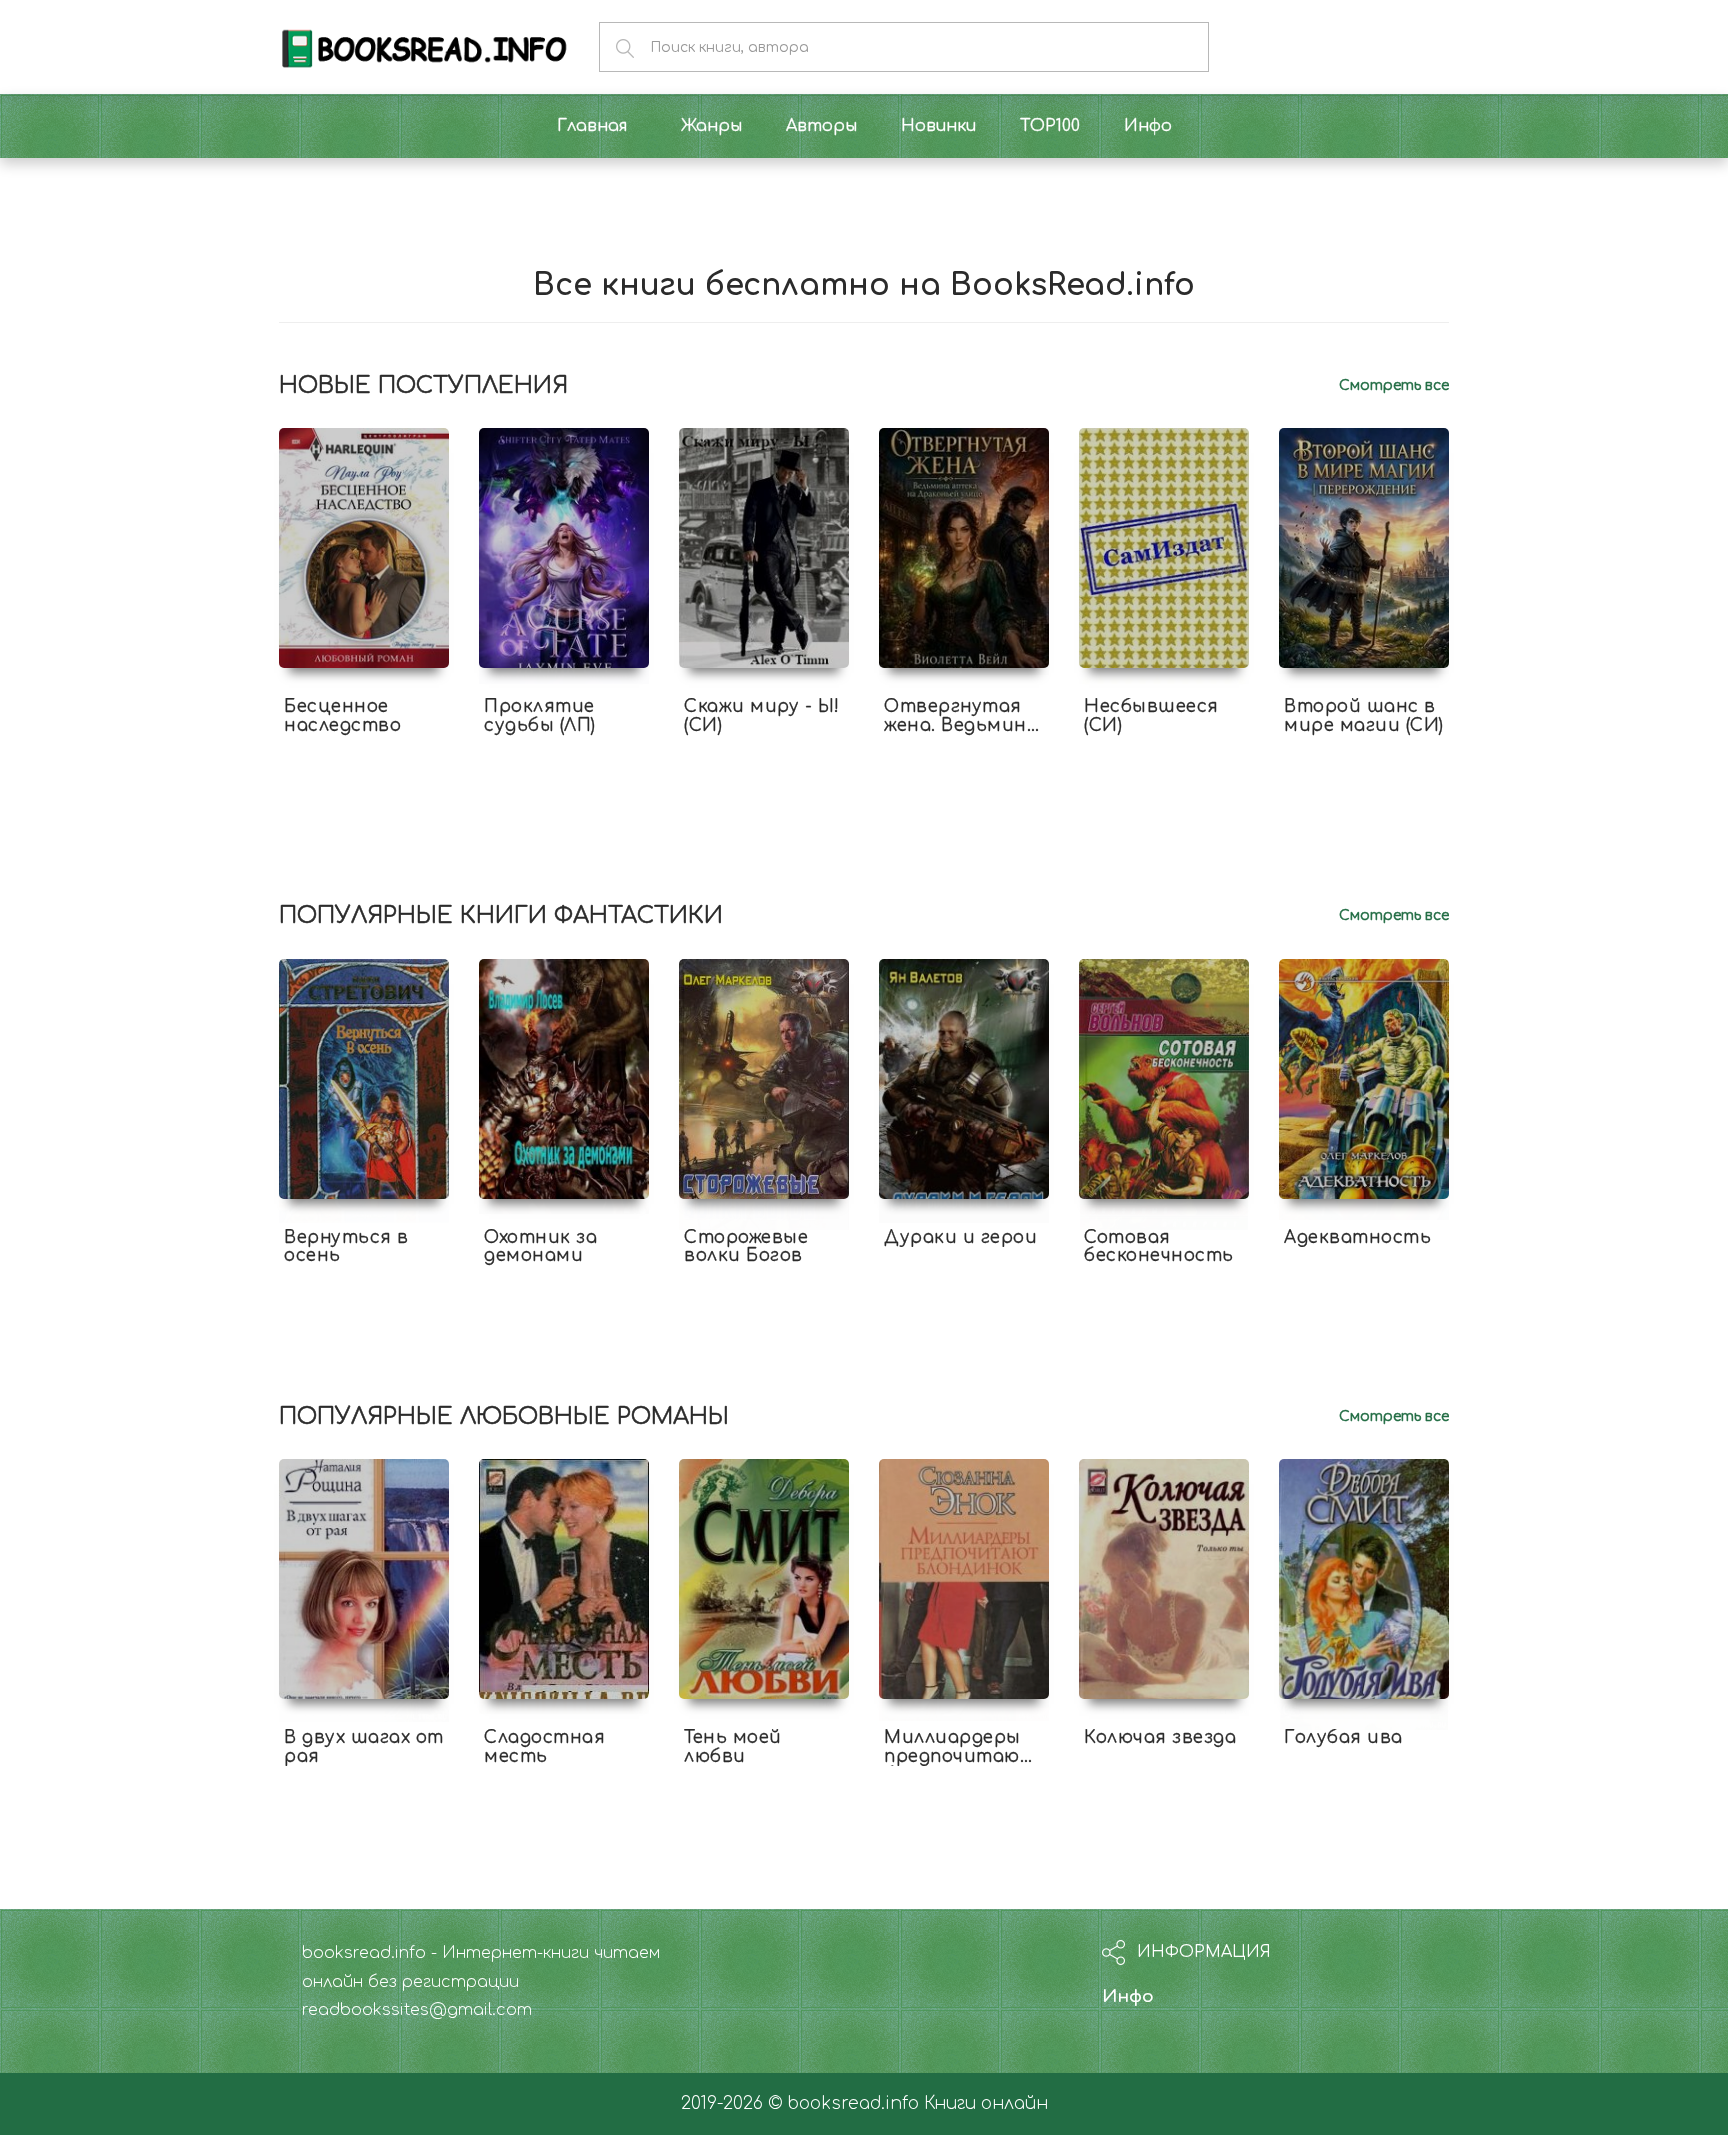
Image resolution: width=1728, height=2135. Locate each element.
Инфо (1128, 1996)
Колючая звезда (1160, 1737)
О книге (364, 743)
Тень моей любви (733, 1747)
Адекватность (1357, 1237)
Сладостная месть (544, 1747)
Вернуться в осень (346, 1247)
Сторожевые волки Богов (746, 1247)
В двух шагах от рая (364, 1747)
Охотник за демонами (540, 1247)
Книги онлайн (986, 2103)
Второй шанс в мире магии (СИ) (1364, 716)
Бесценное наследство (342, 716)
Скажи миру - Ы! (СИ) (762, 716)
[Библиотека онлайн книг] (424, 46)
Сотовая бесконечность (1159, 1247)
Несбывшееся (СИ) (1151, 716)
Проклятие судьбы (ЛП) (540, 716)
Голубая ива (1343, 1737)
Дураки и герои (960, 1237)
